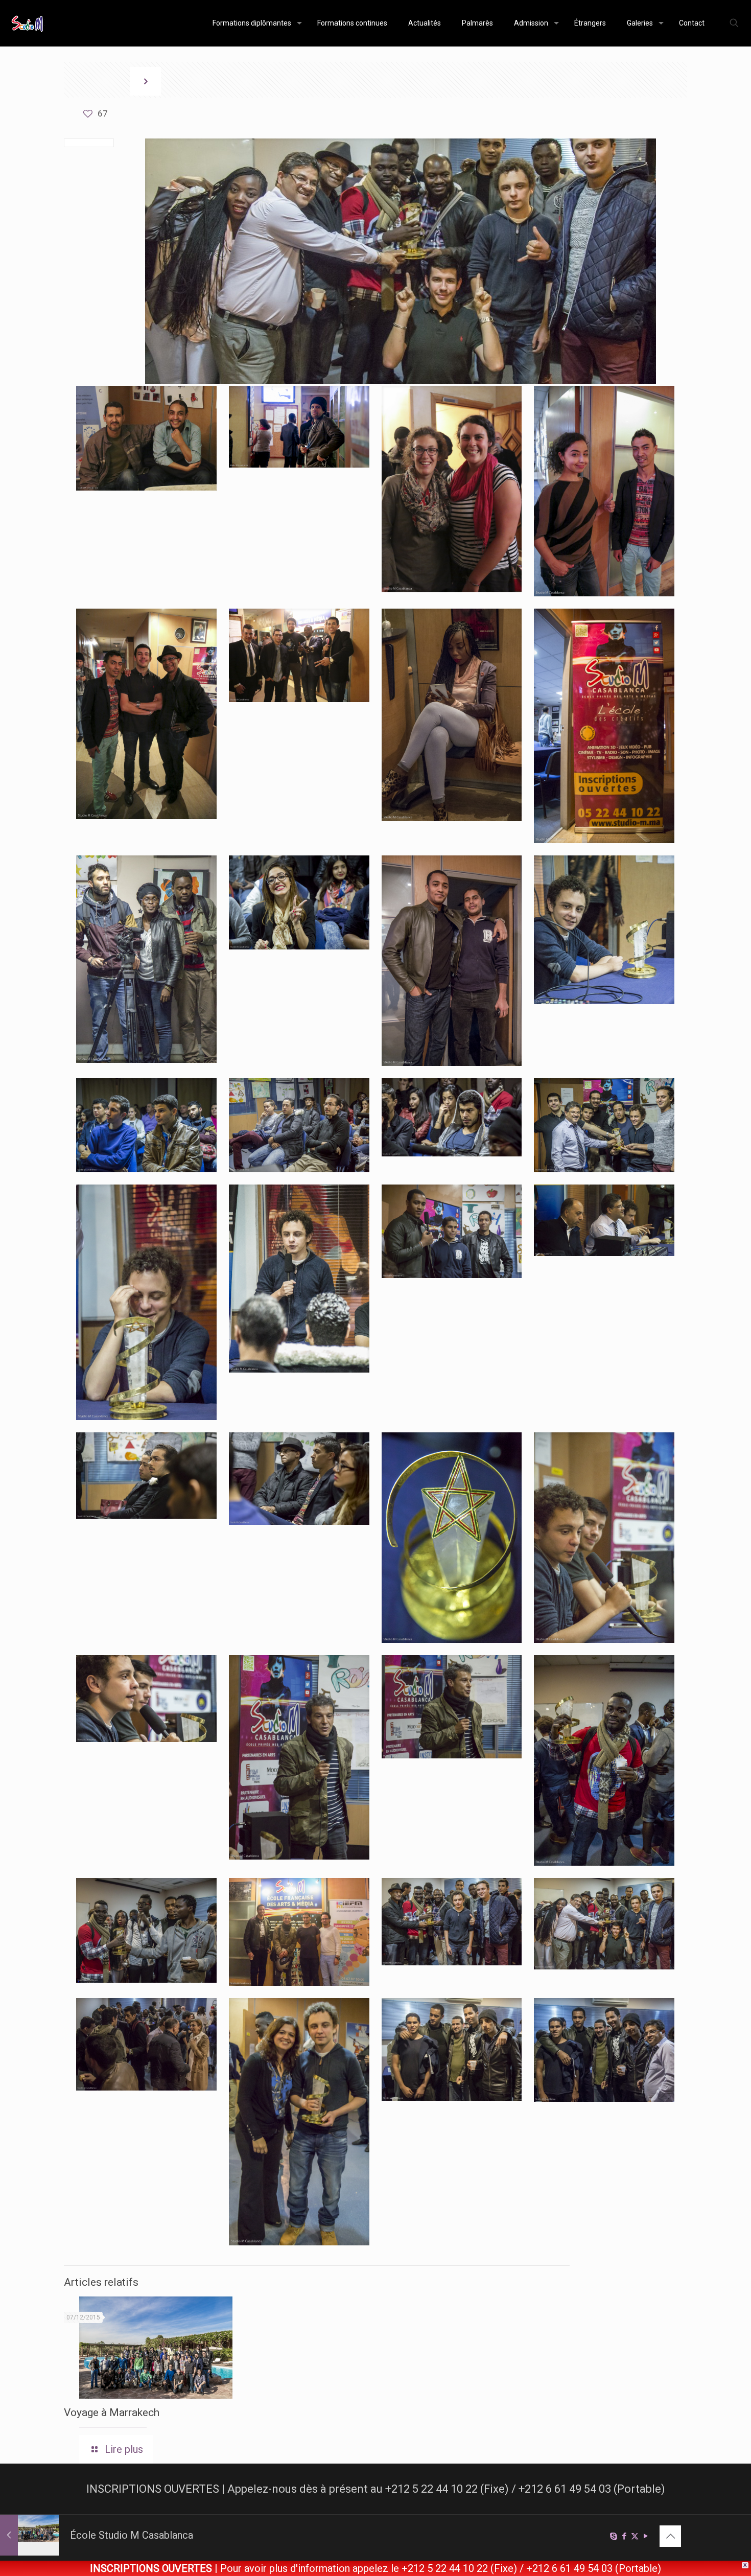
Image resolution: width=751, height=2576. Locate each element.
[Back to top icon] (670, 2536)
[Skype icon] (613, 2536)
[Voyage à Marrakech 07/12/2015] (29, 2535)
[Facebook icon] (624, 2536)
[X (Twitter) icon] (635, 2536)
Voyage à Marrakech (112, 2412)
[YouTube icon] (646, 2536)
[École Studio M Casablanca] (27, 23)
